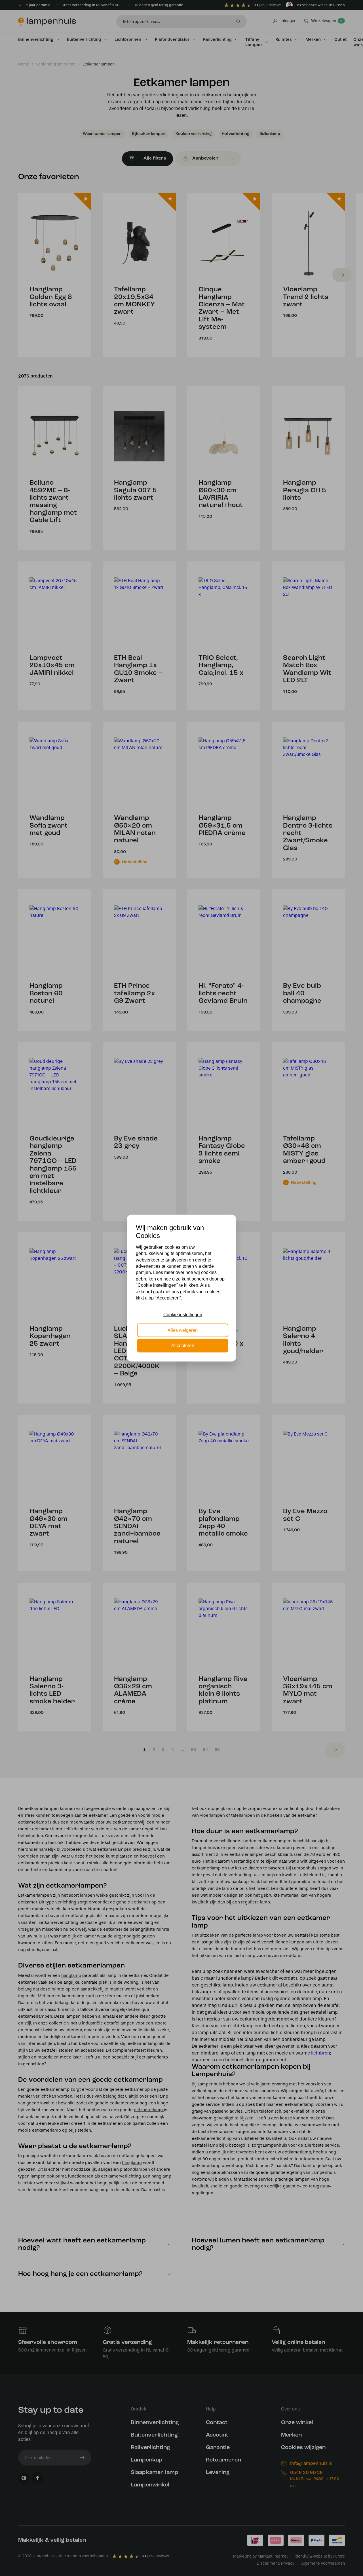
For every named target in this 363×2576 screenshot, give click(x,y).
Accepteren (183, 1346)
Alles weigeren (183, 1330)
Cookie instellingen (183, 1315)
